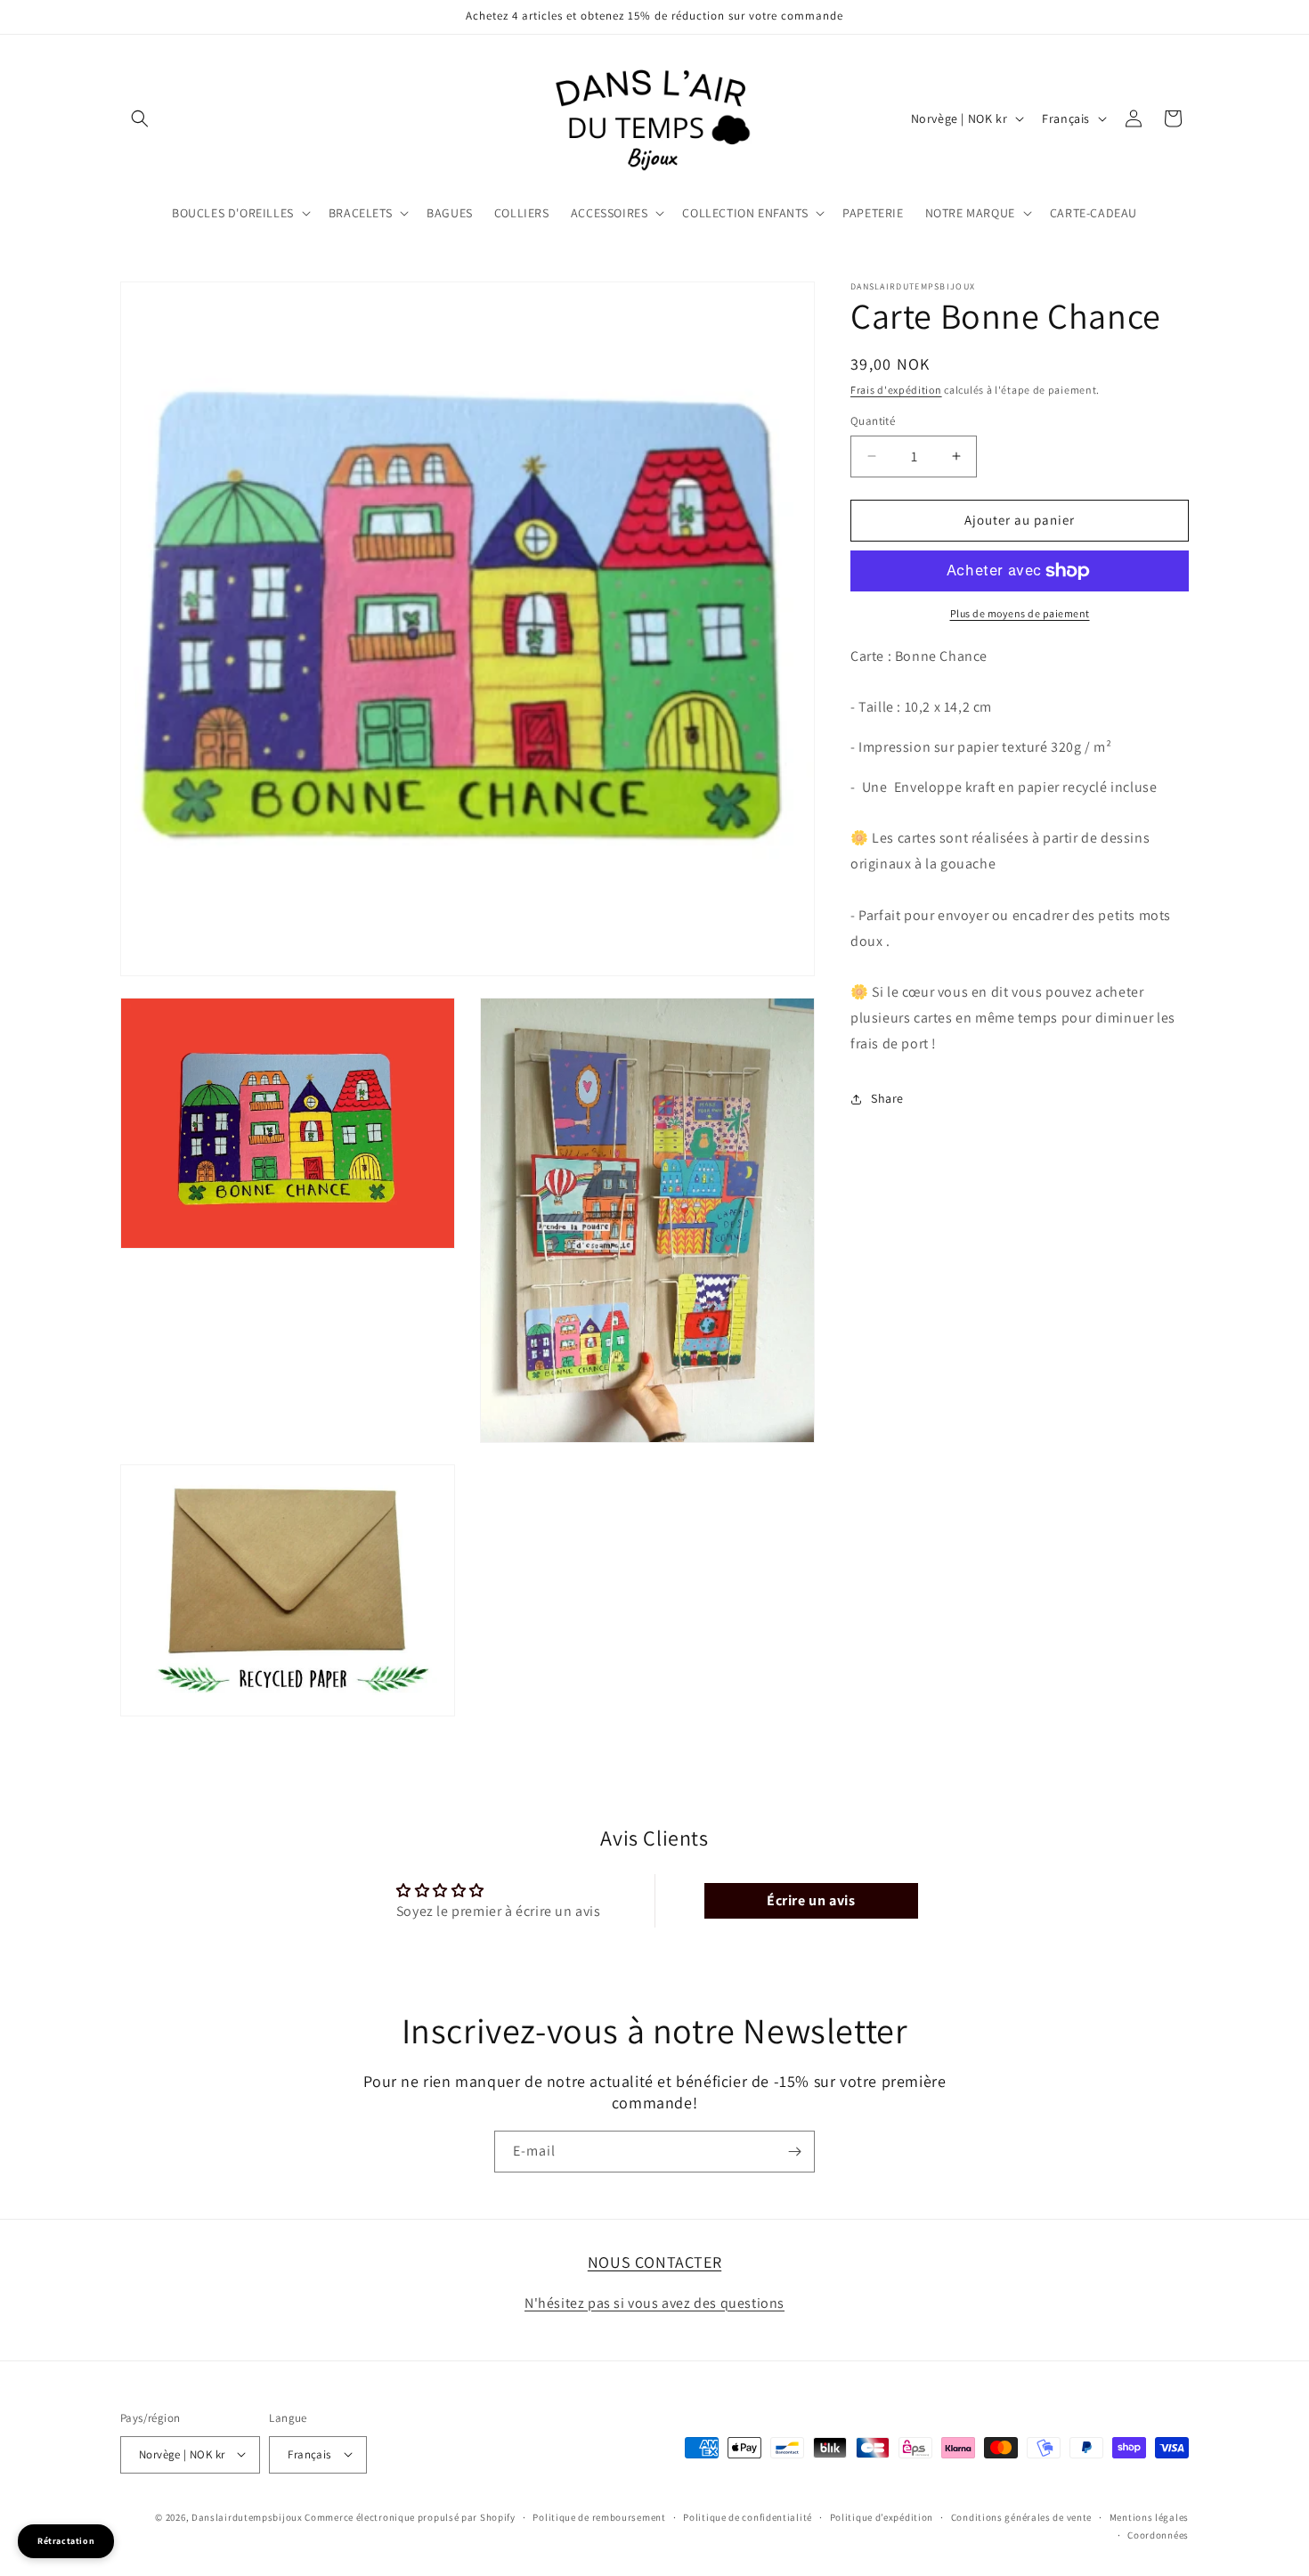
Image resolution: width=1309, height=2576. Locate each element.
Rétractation (66, 2541)
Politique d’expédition (882, 2516)
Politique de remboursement (599, 2516)
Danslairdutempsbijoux (247, 2516)
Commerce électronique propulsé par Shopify (410, 2516)
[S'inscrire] (794, 2152)
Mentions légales (1149, 2516)
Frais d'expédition (896, 390)
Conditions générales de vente (1021, 2516)
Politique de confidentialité (748, 2516)
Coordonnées (1158, 2534)
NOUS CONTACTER (654, 2262)
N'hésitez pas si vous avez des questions (654, 2302)
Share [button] (887, 1098)
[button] (140, 118)
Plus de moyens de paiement (1020, 613)
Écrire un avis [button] (811, 1901)
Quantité (873, 421)
